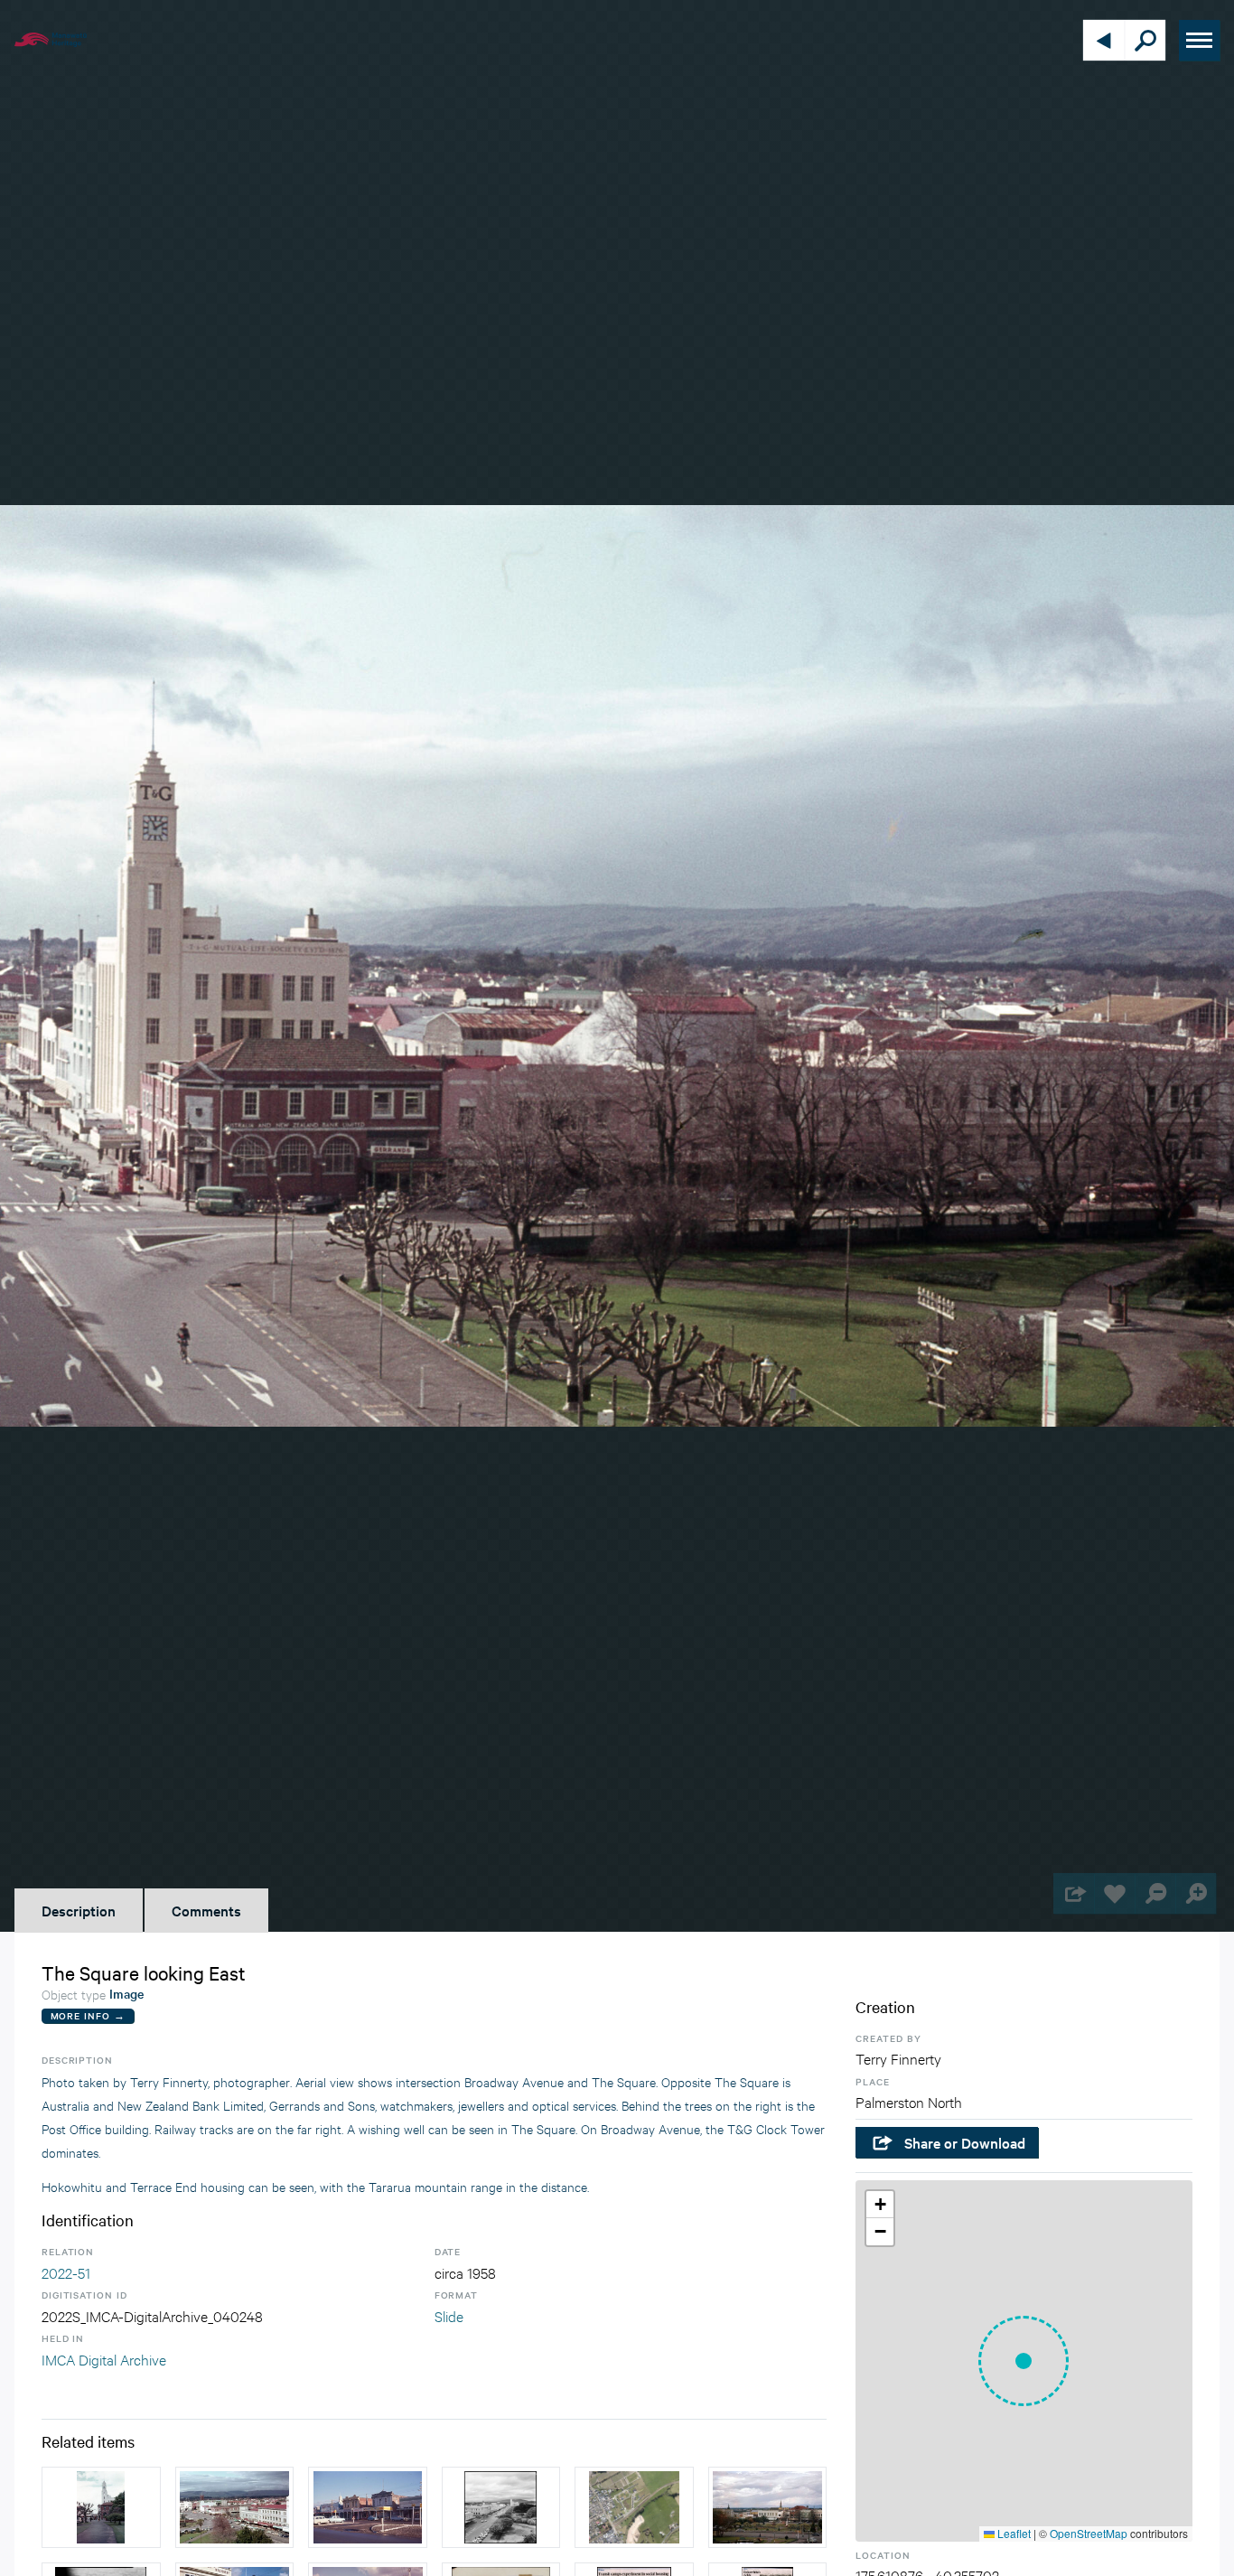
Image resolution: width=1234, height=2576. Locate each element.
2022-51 (66, 2272)
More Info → (88, 2015)
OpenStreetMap (1089, 2533)
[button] (1024, 2361)
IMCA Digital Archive (104, 2359)
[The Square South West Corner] (235, 2507)
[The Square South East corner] (768, 2507)
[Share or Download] (1074, 1893)
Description (79, 1910)
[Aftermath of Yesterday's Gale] (501, 2507)
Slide (449, 2315)
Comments (206, 1910)
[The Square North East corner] (101, 2507)
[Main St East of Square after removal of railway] (368, 2507)
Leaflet (1013, 2533)
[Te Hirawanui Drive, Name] (634, 2507)
